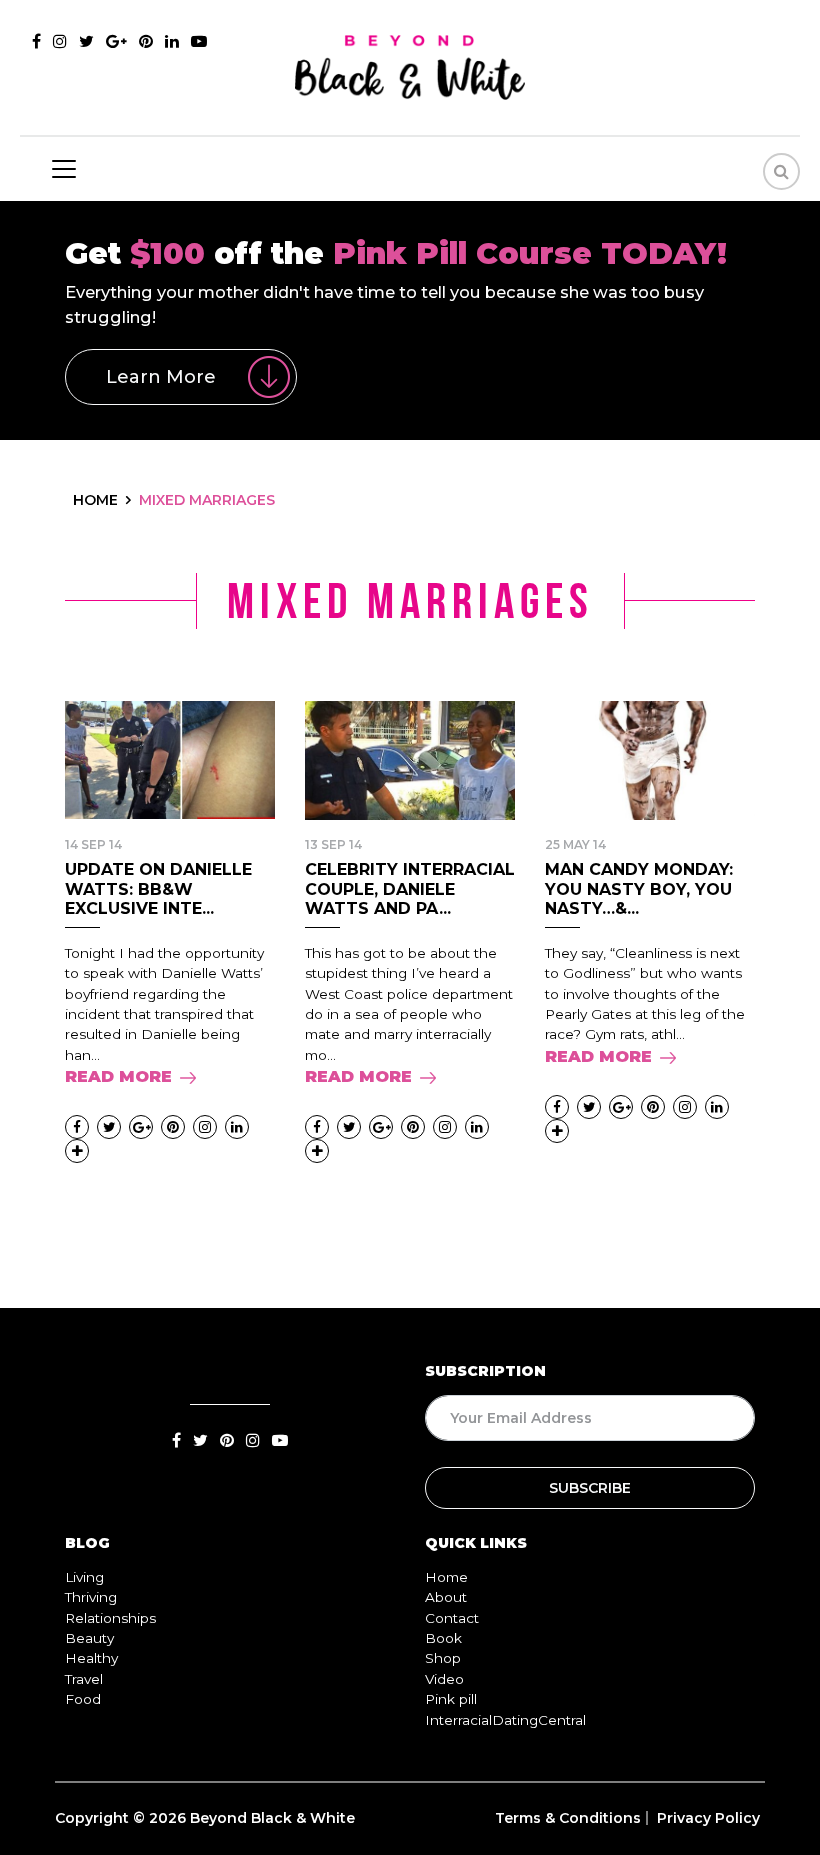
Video (444, 1679)
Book (443, 1638)
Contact (452, 1618)
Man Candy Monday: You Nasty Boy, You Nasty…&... (639, 888)
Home (446, 1577)
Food (83, 1699)
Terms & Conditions (568, 1818)
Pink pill (451, 1699)
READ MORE (118, 1076)
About (446, 1597)
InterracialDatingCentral (505, 1720)
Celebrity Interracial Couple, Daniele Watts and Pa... (410, 888)
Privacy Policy (708, 1818)
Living (84, 1577)
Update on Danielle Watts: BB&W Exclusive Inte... (158, 888)
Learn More (161, 377)
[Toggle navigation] (64, 169)
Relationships (110, 1618)
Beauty (89, 1638)
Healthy (91, 1658)
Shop (443, 1658)
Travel (84, 1679)
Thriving (91, 1597)
